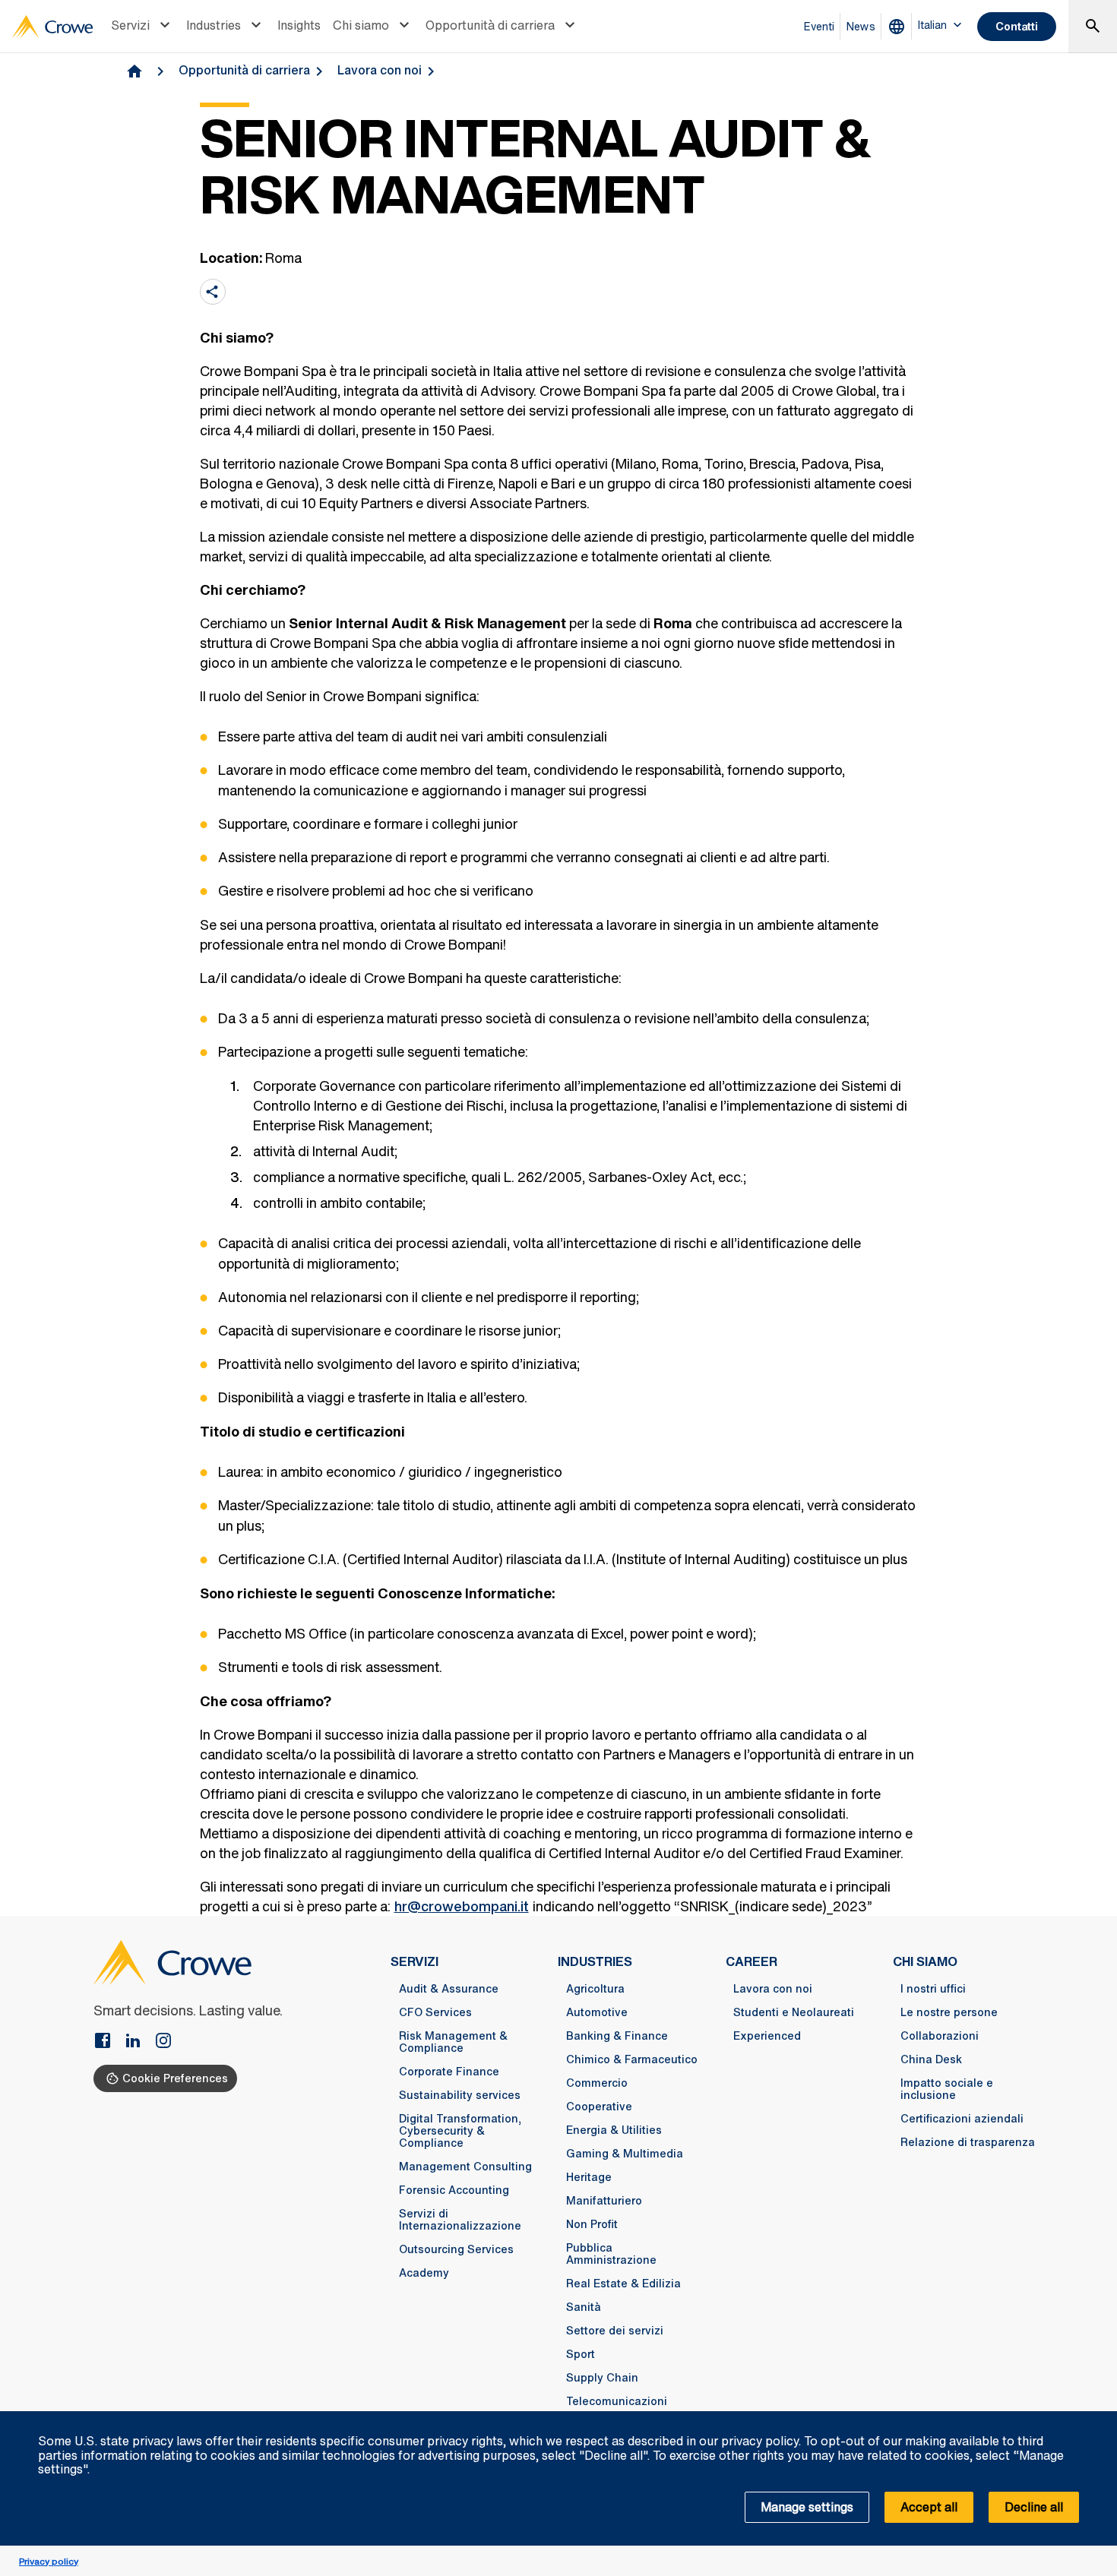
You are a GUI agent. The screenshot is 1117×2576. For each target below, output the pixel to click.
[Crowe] (52, 27)
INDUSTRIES (595, 1961)
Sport (581, 2354)
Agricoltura (595, 1989)
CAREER (752, 1961)
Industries (214, 25)
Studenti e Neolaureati (794, 2012)
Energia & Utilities (614, 2130)
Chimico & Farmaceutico (632, 2059)
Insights (299, 25)
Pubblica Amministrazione (611, 2254)
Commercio (597, 2083)
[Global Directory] (900, 27)
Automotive (597, 2012)
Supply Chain (602, 2378)
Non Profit (592, 2224)
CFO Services (435, 2012)
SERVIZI (415, 1961)
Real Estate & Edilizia (623, 2284)
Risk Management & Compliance (453, 2042)
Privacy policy (49, 2561)
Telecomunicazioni (617, 2401)
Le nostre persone (949, 2012)
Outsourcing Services (456, 2249)
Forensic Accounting (454, 2190)
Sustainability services (460, 2095)
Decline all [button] (1034, 2507)
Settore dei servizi (615, 2331)
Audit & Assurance (449, 1989)
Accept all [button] (929, 2507)
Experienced (767, 2036)
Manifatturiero (604, 2201)
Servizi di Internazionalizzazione (460, 2220)
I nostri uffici (933, 1989)
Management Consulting (465, 2167)
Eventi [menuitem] (819, 26)
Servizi (130, 25)
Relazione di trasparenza (968, 2142)
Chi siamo (361, 25)
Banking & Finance (617, 2036)
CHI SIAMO (925, 1961)
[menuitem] (142, 27)
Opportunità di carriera (490, 25)
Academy (424, 2273)
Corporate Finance (449, 2072)
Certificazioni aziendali (962, 2119)
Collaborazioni (940, 2036)
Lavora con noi (380, 70)
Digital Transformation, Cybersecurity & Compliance (460, 2131)
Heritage (589, 2177)
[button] (1097, 2420)
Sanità (584, 2307)
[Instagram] (163, 2042)
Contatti (1017, 26)
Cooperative (599, 2107)
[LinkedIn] (139, 2042)
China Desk (931, 2059)
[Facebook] (109, 2042)
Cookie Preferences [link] (175, 2078)
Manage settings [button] (807, 2507)
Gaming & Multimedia (625, 2154)
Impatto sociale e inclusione (947, 2089)
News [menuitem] (861, 26)
